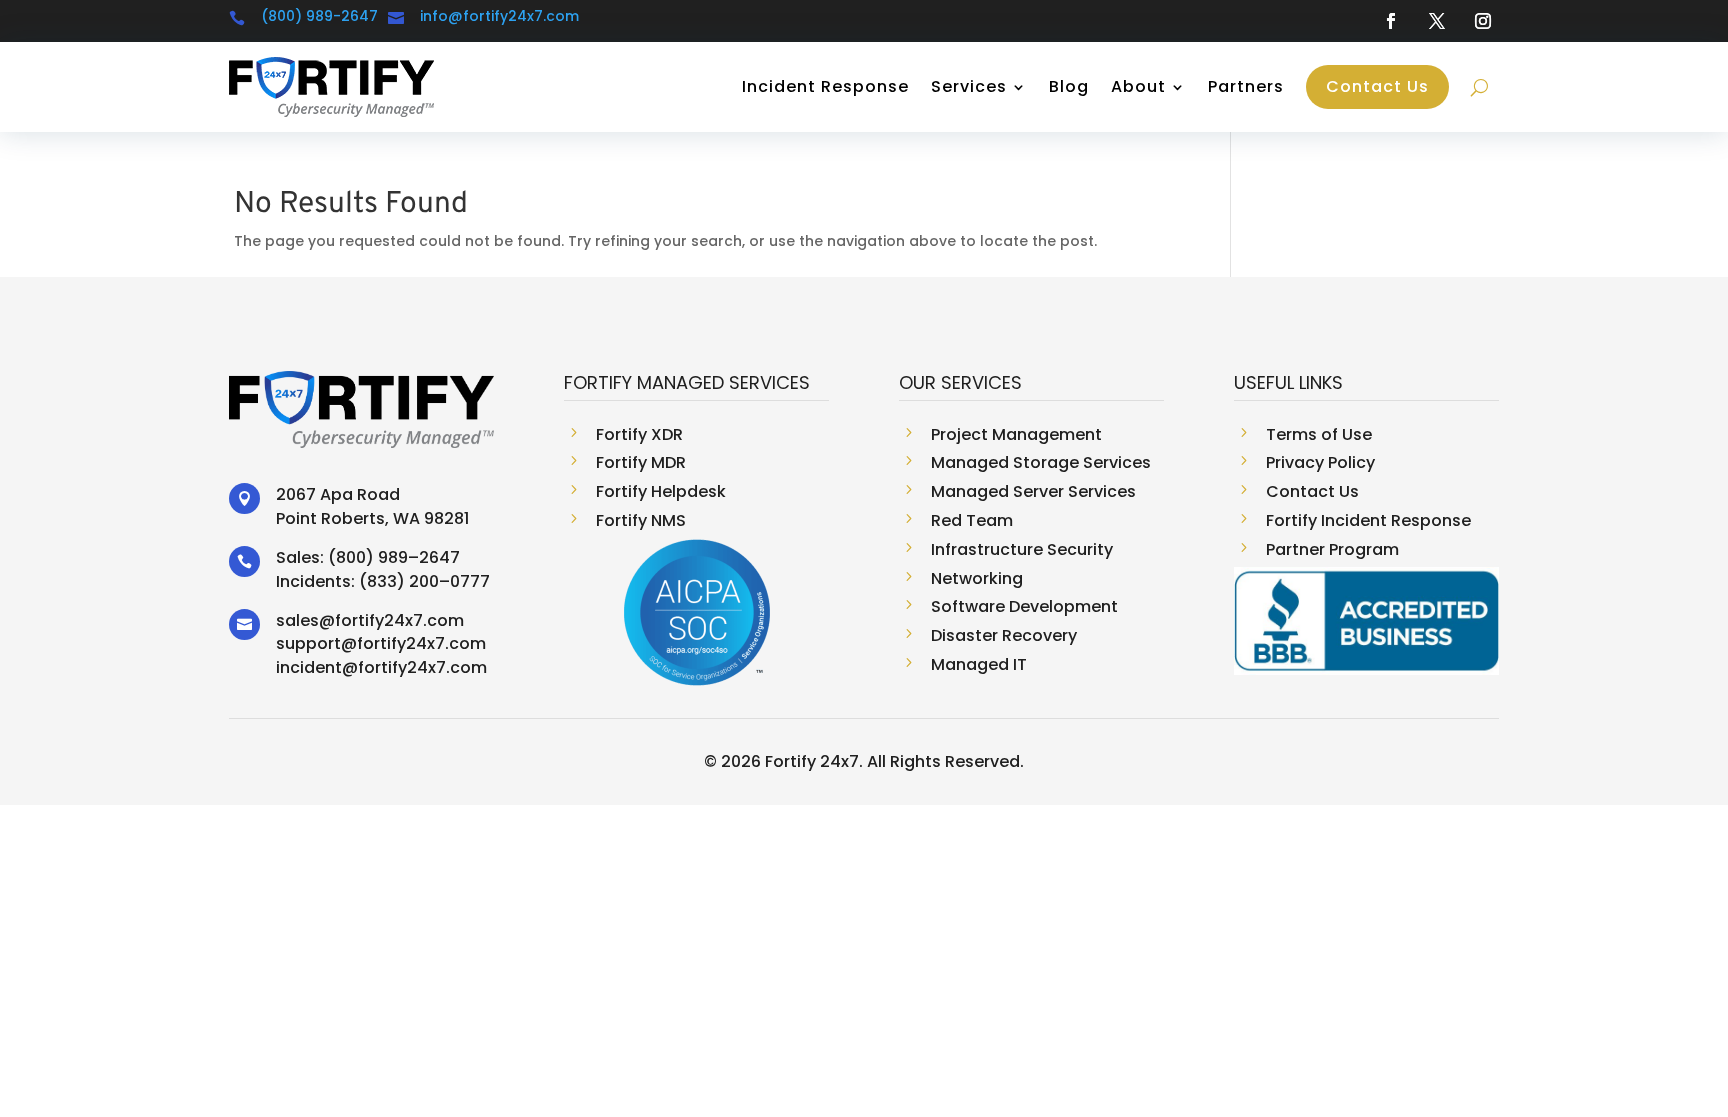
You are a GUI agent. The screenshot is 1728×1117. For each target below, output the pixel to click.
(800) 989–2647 (394, 557)
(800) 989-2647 (319, 16)
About (1138, 86)
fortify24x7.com (399, 620)
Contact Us (1377, 86)
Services (969, 86)
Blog (1069, 86)
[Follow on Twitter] (1437, 21)
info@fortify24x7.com (499, 16)
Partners (1246, 86)
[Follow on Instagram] (1483, 21)
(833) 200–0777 (424, 581)
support (308, 643)
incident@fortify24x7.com (381, 667)
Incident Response (825, 86)
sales (297, 620)
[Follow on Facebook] (1391, 21)
